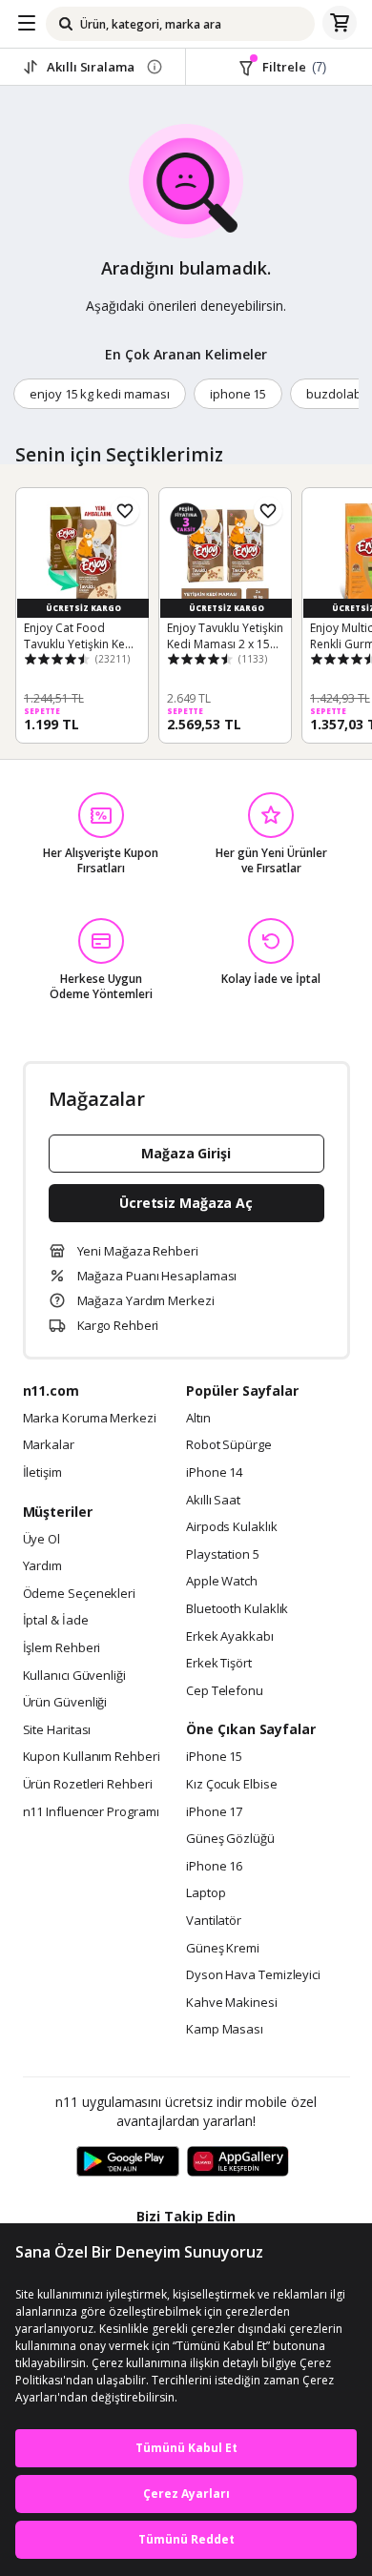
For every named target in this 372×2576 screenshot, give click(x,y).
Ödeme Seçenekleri (79, 1594)
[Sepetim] (340, 24)
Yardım (42, 1566)
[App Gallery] (238, 2162)
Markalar (49, 1445)
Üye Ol (41, 1540)
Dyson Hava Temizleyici (253, 1975)
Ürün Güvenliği (65, 1703)
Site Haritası (57, 1730)
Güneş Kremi (223, 1949)
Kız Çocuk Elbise (232, 1785)
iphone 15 (238, 394)
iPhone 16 (214, 1867)
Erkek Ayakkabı (230, 1637)
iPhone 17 (214, 1812)
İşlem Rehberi (62, 1648)
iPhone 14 (214, 1473)
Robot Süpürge (229, 1445)
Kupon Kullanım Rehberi (92, 1757)
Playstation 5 (223, 1555)
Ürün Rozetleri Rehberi (88, 1785)
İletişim (42, 1473)
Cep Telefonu (225, 1691)
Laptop (206, 1893)
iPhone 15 (214, 1757)
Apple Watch (222, 1582)
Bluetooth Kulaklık (237, 1609)
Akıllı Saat (213, 1501)
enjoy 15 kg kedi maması (100, 394)
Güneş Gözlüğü (230, 1839)
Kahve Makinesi (232, 2003)
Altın (198, 1419)
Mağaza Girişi (186, 1153)
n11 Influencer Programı (91, 1812)
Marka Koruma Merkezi (90, 1419)
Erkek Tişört (219, 1664)
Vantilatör (214, 1921)
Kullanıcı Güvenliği (74, 1676)
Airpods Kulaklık (232, 1527)
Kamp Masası (225, 2030)
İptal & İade (56, 1621)
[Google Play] (128, 2162)
